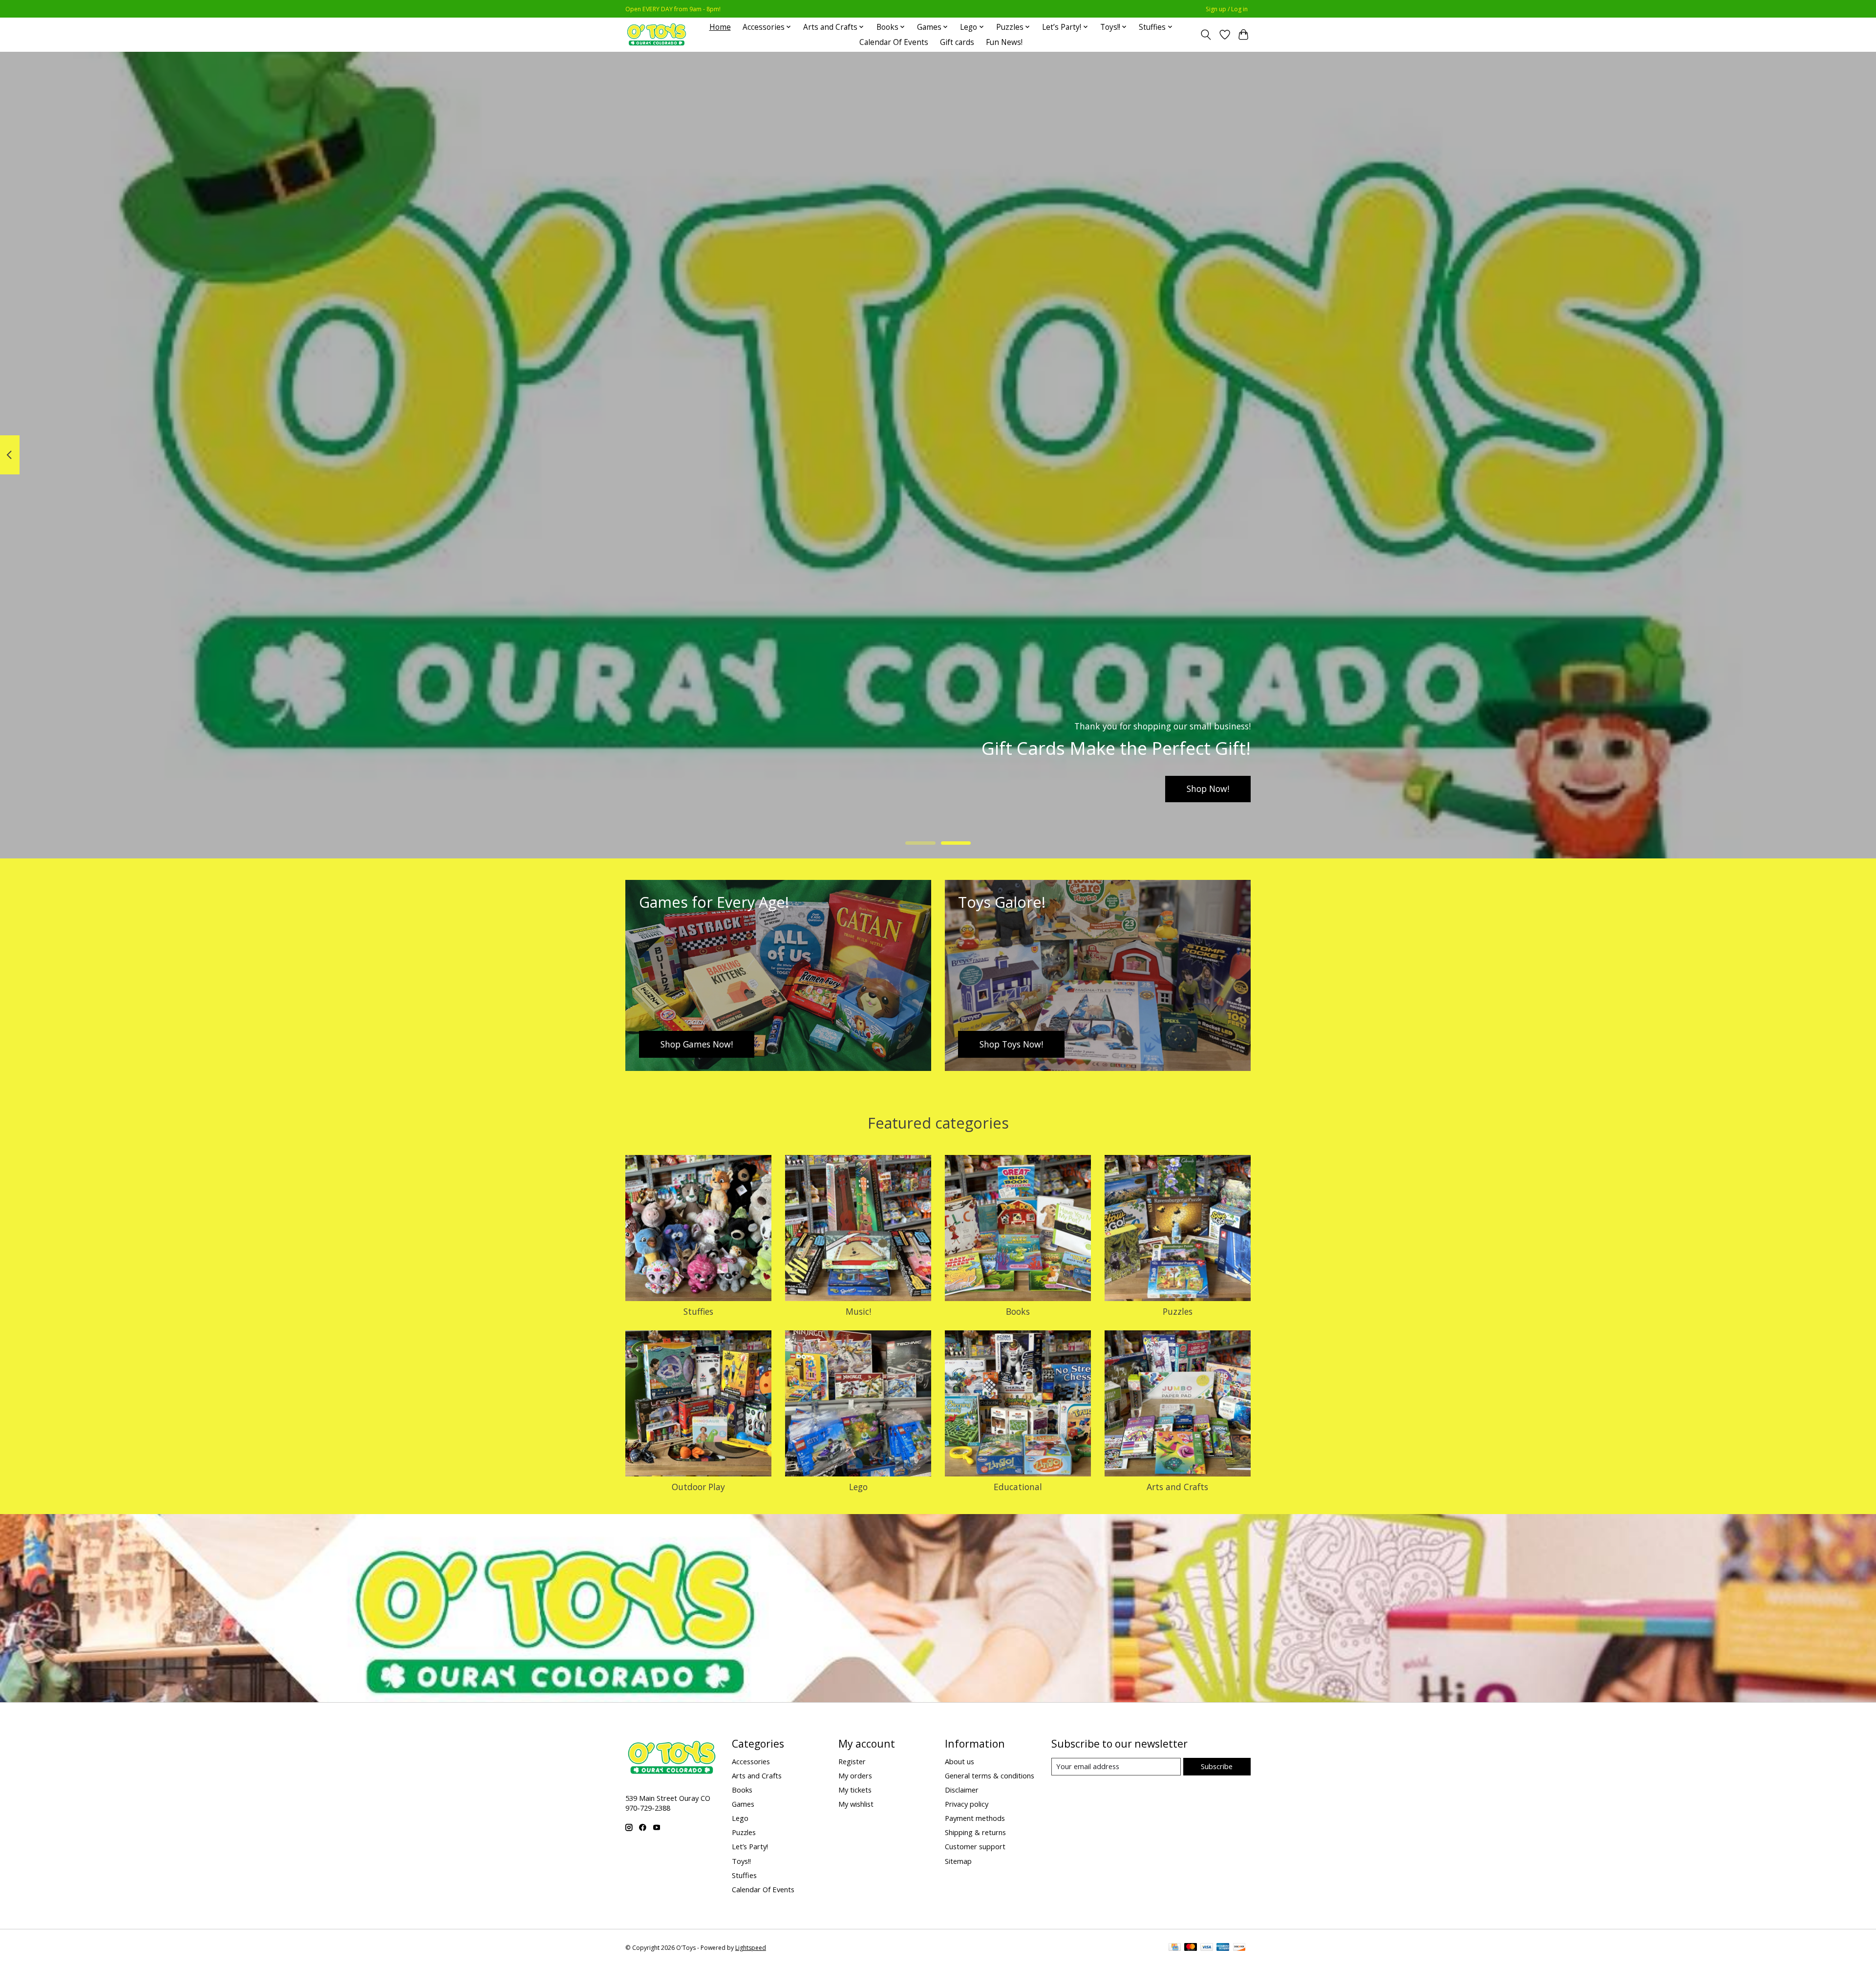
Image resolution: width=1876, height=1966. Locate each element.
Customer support (975, 1846)
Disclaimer (962, 1790)
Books (1018, 1311)
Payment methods (975, 1818)
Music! (858, 1311)
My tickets (855, 1790)
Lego (858, 1487)
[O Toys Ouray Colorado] (657, 34)
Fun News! (1004, 42)
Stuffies (698, 1311)
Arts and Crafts (1177, 1487)
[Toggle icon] (1206, 35)
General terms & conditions (990, 1775)
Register (852, 1761)
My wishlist (856, 1804)
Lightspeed (751, 1948)
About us (959, 1761)
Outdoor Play (698, 1487)
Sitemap (958, 1861)
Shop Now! (1208, 789)
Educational (1018, 1487)
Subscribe (1217, 1766)
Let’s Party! (750, 1846)
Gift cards (957, 42)
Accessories (751, 1761)
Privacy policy (967, 1804)
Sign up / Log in (1227, 9)
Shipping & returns (975, 1832)
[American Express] (1223, 1948)
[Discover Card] (1239, 1948)
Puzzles (1178, 1311)
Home (720, 27)
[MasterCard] (1191, 1948)
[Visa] (1207, 1948)
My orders (855, 1775)
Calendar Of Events (894, 42)
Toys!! (741, 1861)
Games (743, 1804)
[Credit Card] (1175, 1948)
